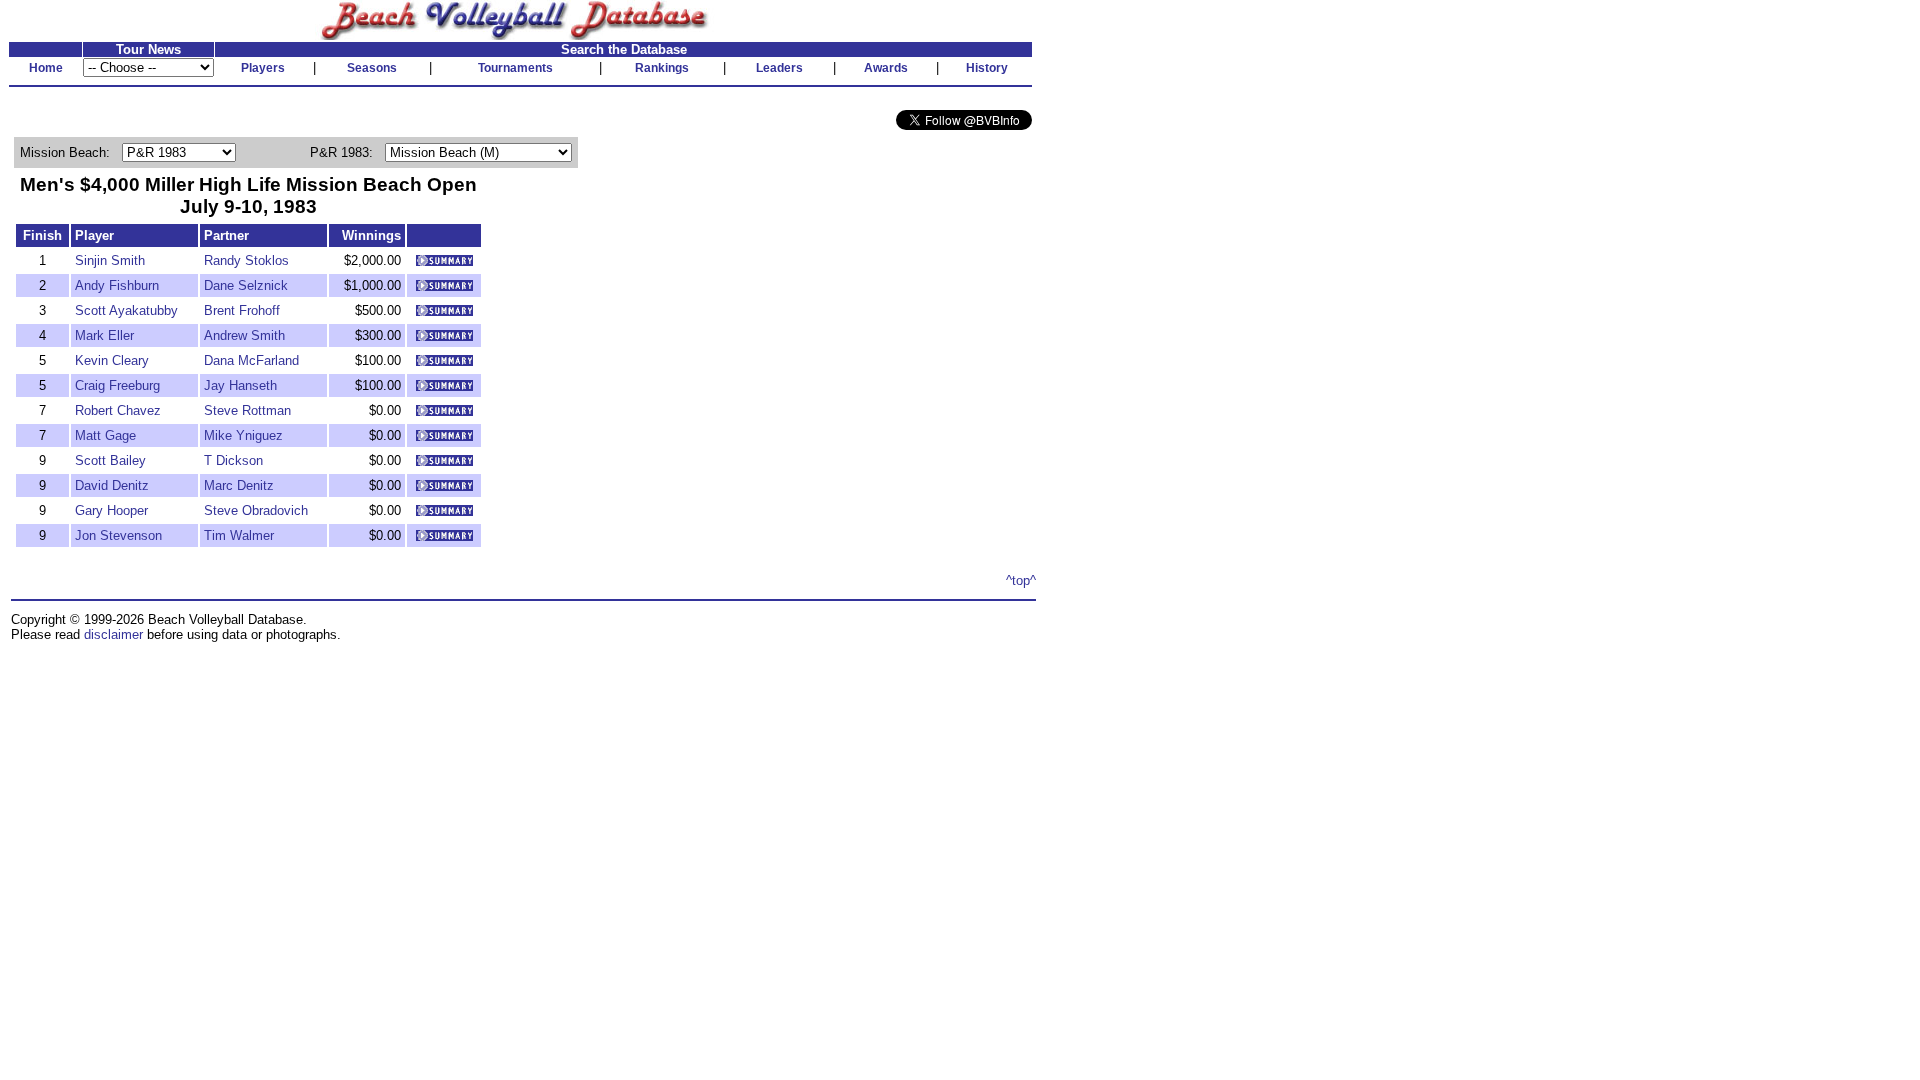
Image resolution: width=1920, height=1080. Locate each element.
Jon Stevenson (118, 535)
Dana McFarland (251, 360)
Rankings (662, 68)
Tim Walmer (239, 535)
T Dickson (233, 460)
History (987, 68)
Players (263, 68)
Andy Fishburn (117, 285)
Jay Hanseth (240, 385)
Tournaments (515, 68)
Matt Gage (105, 435)
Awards (886, 68)
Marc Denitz (239, 485)
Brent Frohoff (242, 310)
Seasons (372, 68)
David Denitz (112, 485)
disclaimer (113, 634)
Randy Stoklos (246, 260)
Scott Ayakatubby (126, 310)
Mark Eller (104, 335)
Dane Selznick (246, 285)
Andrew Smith (244, 335)
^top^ (1021, 580)
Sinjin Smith (110, 260)
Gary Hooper (111, 510)
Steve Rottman (247, 410)
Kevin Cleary (112, 360)
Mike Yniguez (243, 435)
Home (46, 68)
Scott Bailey (110, 460)
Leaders (779, 68)
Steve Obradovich (256, 510)
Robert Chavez (118, 410)
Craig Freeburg (117, 385)
